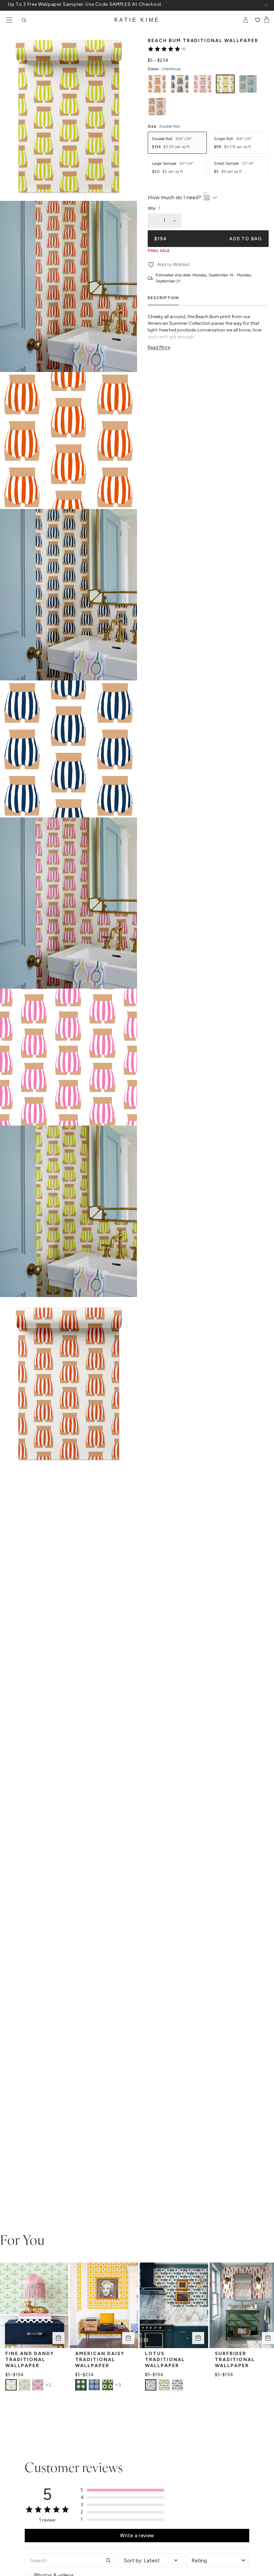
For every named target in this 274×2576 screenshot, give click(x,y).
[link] (166, 49)
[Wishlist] (257, 20)
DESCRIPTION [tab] (163, 298)
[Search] (24, 20)
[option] (157, 84)
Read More (159, 347)
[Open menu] (9, 20)
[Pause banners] (266, 5)
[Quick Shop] (58, 2338)
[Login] (246, 20)
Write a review (137, 2536)
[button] (122, 2490)
